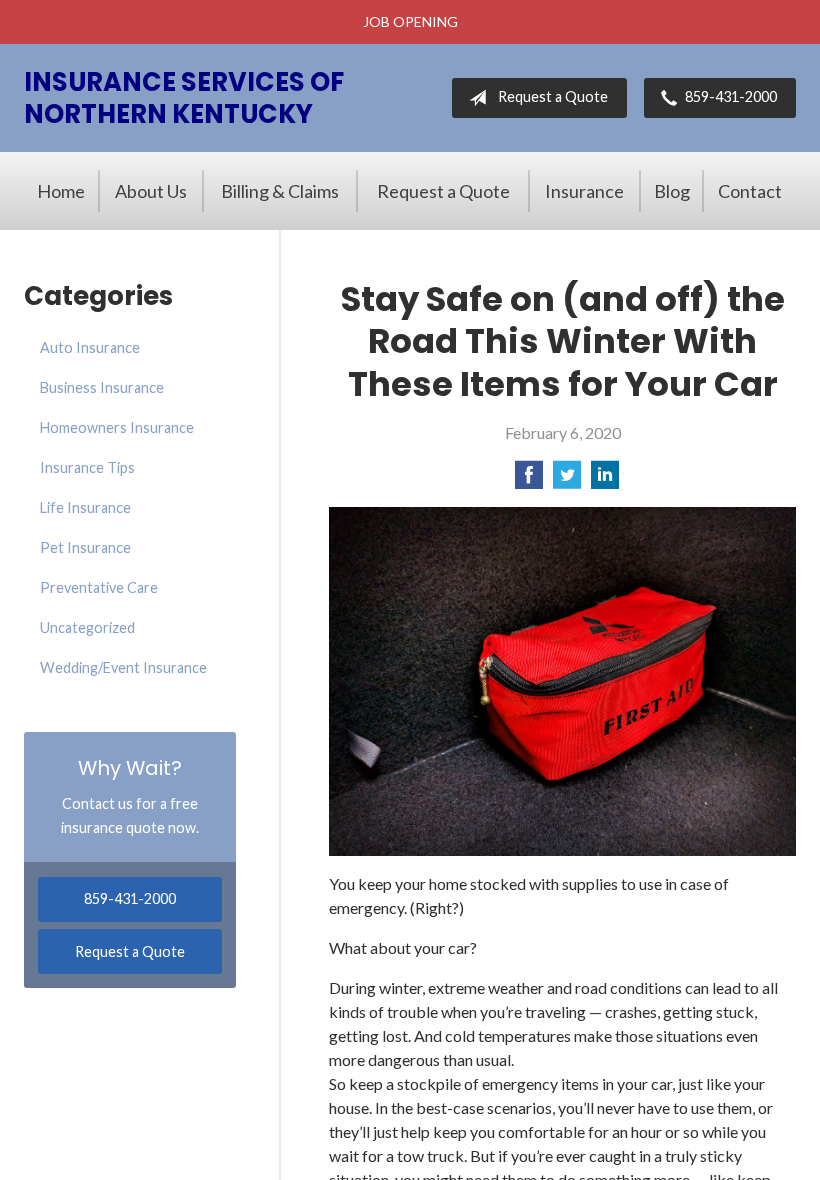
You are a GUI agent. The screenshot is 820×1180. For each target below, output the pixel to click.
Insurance (584, 191)
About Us (151, 191)
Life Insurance (85, 507)
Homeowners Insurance (117, 427)
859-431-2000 (731, 96)
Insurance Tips (87, 467)
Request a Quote (553, 96)
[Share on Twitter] (567, 480)
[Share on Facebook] (529, 480)
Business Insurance (102, 387)
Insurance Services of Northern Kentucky (184, 98)
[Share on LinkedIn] (605, 480)
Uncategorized (87, 627)
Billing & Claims (280, 191)
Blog (672, 191)
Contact (750, 191)
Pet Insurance (85, 547)
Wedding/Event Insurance (123, 667)
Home (61, 191)
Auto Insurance (90, 347)
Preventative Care (99, 587)
